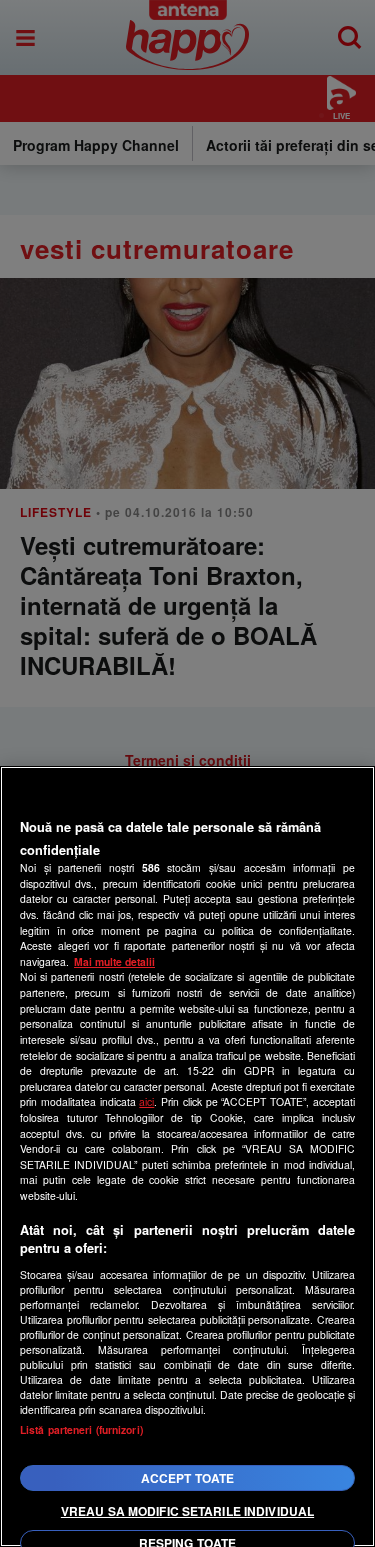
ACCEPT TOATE (187, 1478)
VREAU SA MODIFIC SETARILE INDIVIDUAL (187, 1511)
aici (146, 1101)
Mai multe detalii (114, 961)
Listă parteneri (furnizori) (81, 1429)
